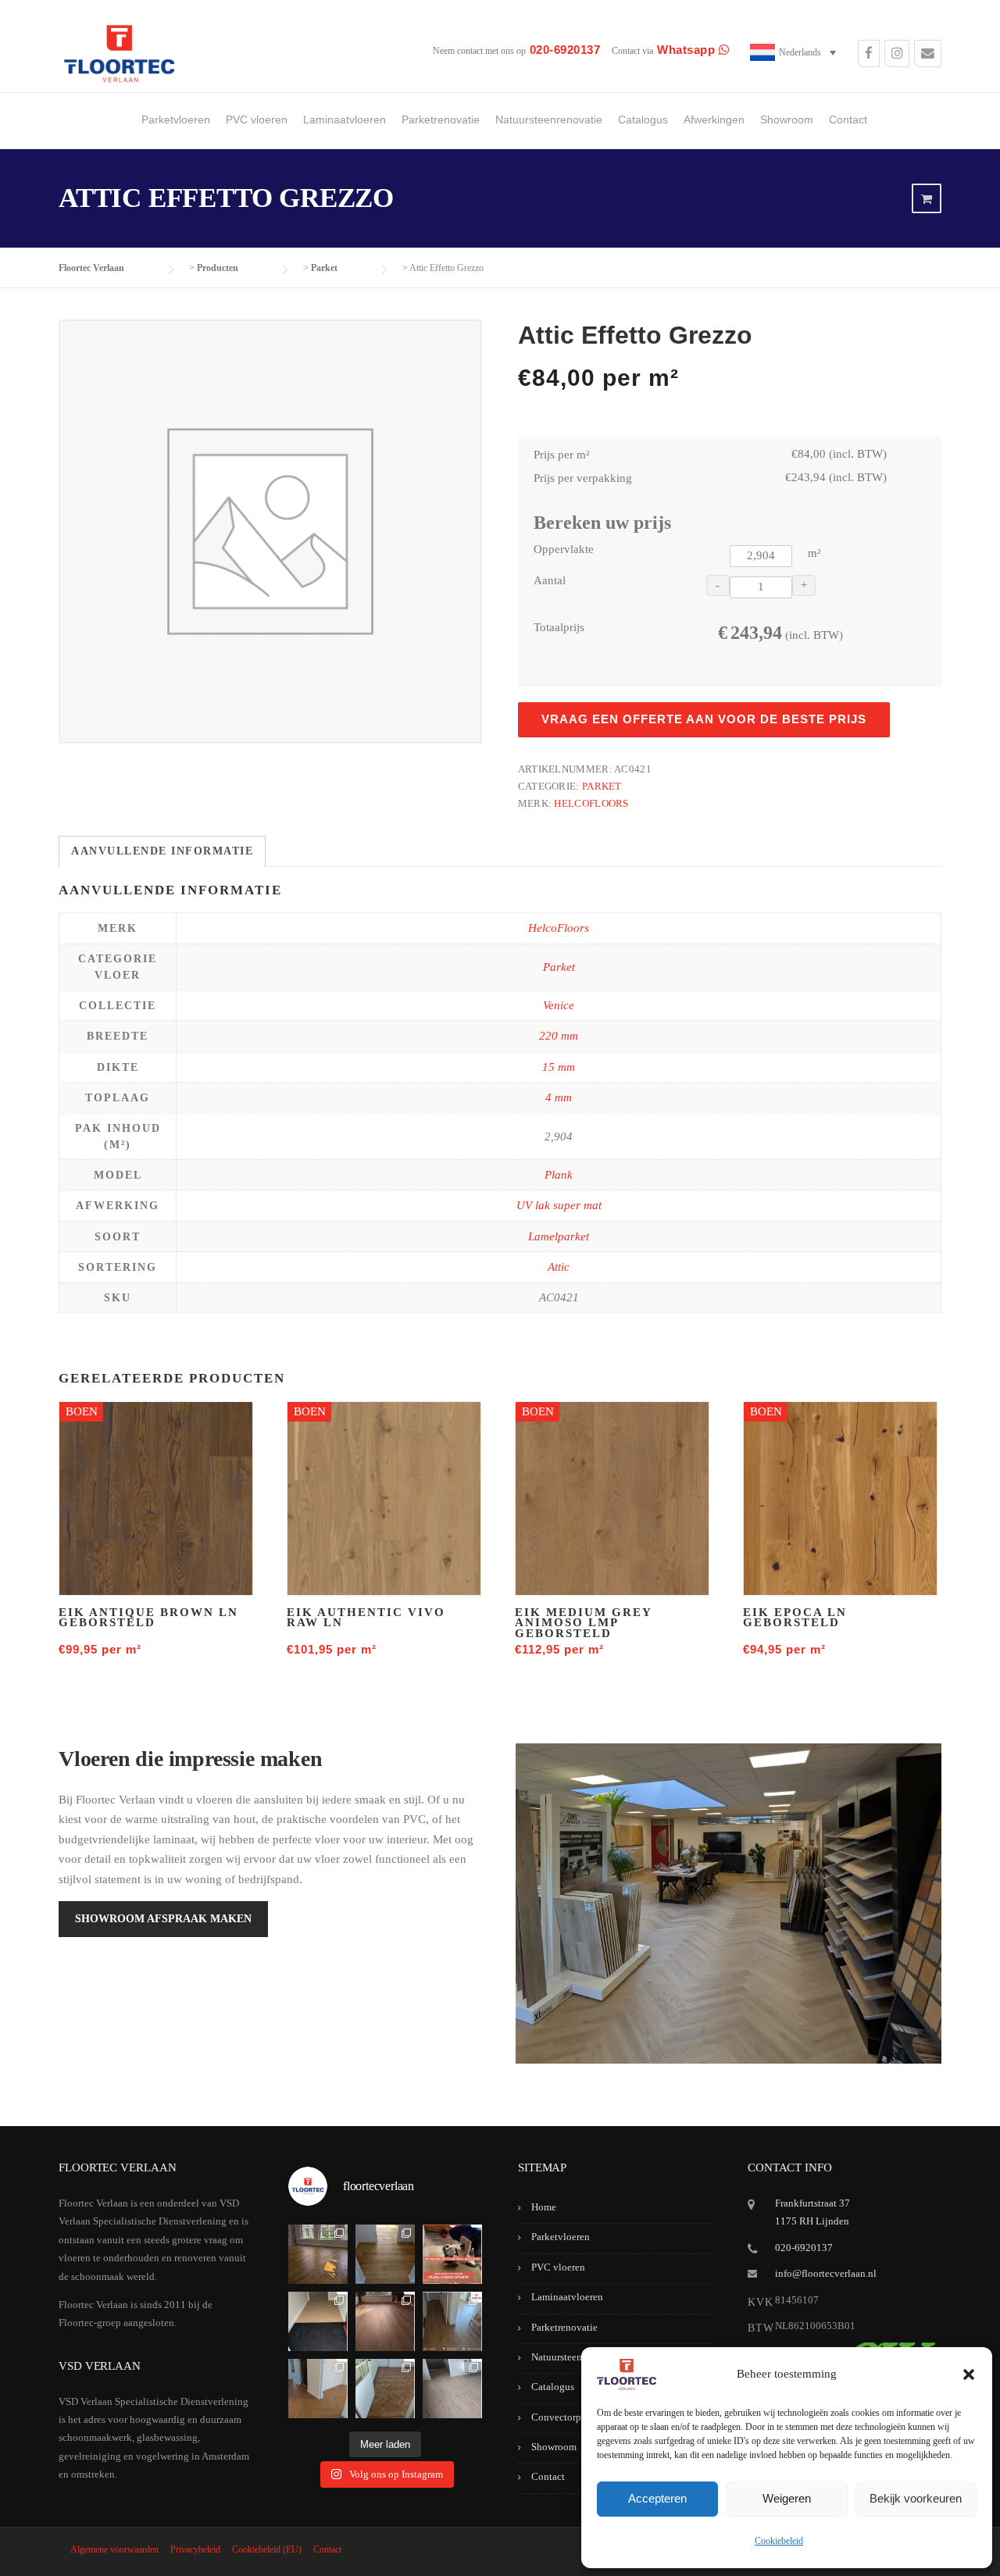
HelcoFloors (591, 803)
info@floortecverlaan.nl (826, 2273)
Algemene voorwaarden (114, 2549)
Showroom (787, 120)
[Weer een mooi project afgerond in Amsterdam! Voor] (385, 2254)
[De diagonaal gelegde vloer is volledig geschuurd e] (318, 2254)
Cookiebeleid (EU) (267, 2549)
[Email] (928, 55)
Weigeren (787, 2498)
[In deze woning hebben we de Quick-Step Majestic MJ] (385, 2321)
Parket (602, 786)
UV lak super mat (559, 1205)
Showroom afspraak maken (163, 1919)
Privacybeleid (195, 2549)
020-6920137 (804, 2248)
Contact (848, 120)
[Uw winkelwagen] (927, 199)
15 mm (559, 1067)
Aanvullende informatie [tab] (162, 851)
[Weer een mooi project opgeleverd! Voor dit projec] (318, 2321)
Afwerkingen (714, 120)
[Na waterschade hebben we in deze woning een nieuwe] (385, 2389)
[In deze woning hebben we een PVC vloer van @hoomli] (318, 2389)
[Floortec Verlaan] (119, 54)
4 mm (559, 1097)
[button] (969, 2374)
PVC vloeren (257, 120)
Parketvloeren (176, 120)
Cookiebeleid (779, 2541)
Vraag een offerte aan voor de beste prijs (704, 719)
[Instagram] (897, 55)
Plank (559, 1175)
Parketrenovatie (441, 120)
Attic (559, 1267)
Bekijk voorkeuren (916, 2498)
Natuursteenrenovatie (549, 120)
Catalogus (643, 120)
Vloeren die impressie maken (191, 1759)
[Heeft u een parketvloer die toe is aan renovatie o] (452, 2254)
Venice (559, 1005)
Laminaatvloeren (345, 120)
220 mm (559, 1036)
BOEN (82, 1411)
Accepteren (657, 2498)
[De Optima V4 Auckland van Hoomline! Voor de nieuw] (452, 2389)
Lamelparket (559, 1236)
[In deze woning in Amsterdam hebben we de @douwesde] (452, 2321)
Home (544, 2207)
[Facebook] (869, 55)
